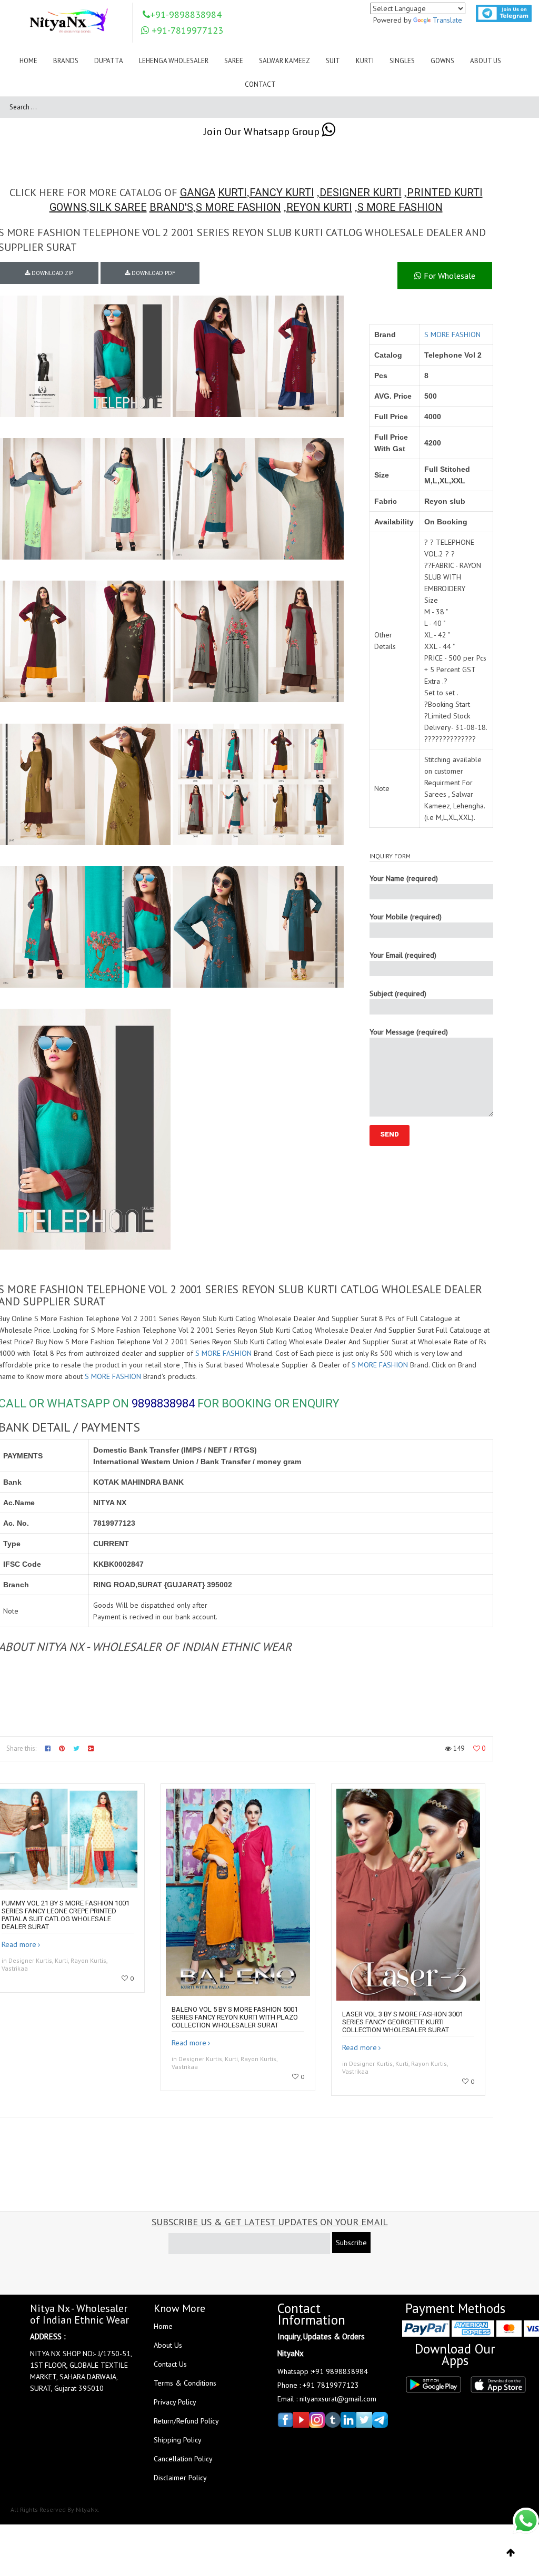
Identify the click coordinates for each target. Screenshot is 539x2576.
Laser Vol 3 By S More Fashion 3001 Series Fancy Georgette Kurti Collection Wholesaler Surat (403, 2022)
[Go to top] (511, 2553)
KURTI (232, 192)
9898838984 (163, 1403)
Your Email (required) (403, 955)
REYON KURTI (319, 207)
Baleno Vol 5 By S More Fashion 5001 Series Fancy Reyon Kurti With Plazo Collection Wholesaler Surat (235, 2017)
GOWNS (68, 207)
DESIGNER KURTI (361, 192)
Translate (447, 20)
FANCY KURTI (282, 192)
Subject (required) (398, 993)
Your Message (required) (409, 1032)
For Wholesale (448, 276)
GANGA (198, 192)
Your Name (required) (404, 878)
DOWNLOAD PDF (153, 273)
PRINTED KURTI (445, 192)
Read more (19, 1944)
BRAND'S (171, 207)
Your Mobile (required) (406, 917)
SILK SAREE (118, 207)
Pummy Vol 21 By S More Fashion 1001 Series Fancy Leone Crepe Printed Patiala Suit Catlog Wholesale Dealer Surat (66, 1915)
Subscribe (351, 2243)
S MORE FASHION (238, 207)
